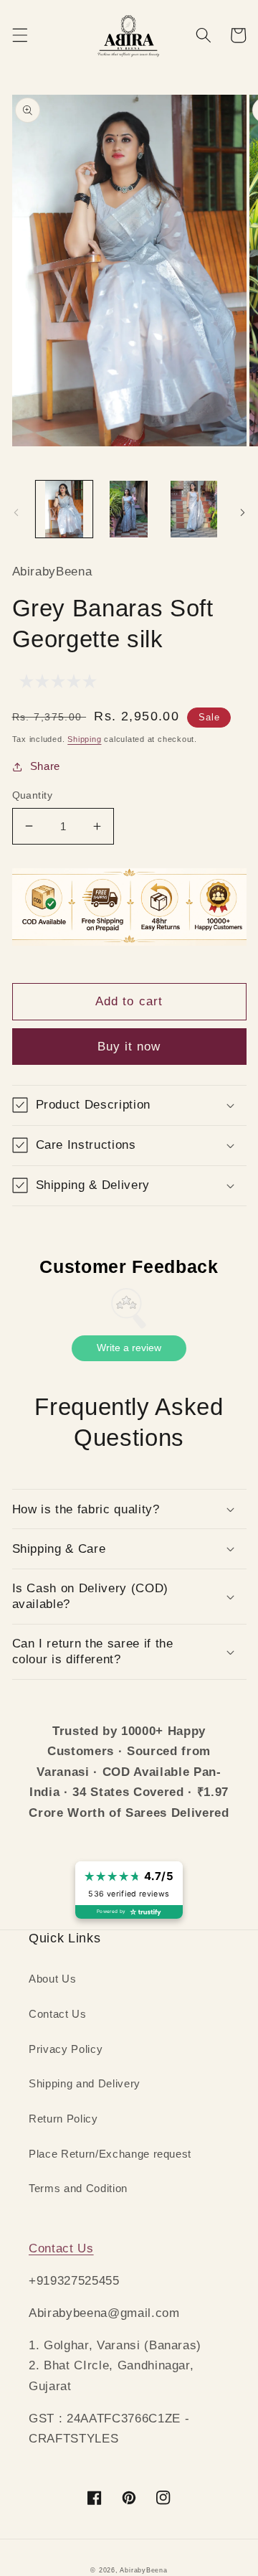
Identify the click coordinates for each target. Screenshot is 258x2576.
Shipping (84, 739)
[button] (19, 35)
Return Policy (63, 2119)
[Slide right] (242, 513)
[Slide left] (16, 513)
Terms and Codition (78, 2188)
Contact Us (58, 2014)
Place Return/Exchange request (110, 2154)
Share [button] (45, 766)
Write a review (129, 1348)
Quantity (33, 795)
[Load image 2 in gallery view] (129, 509)
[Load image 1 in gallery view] (64, 509)
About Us (52, 1979)
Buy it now (129, 1046)
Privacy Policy (66, 2049)
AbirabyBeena (143, 2570)
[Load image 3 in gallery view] (194, 509)
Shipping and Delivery (85, 2083)
